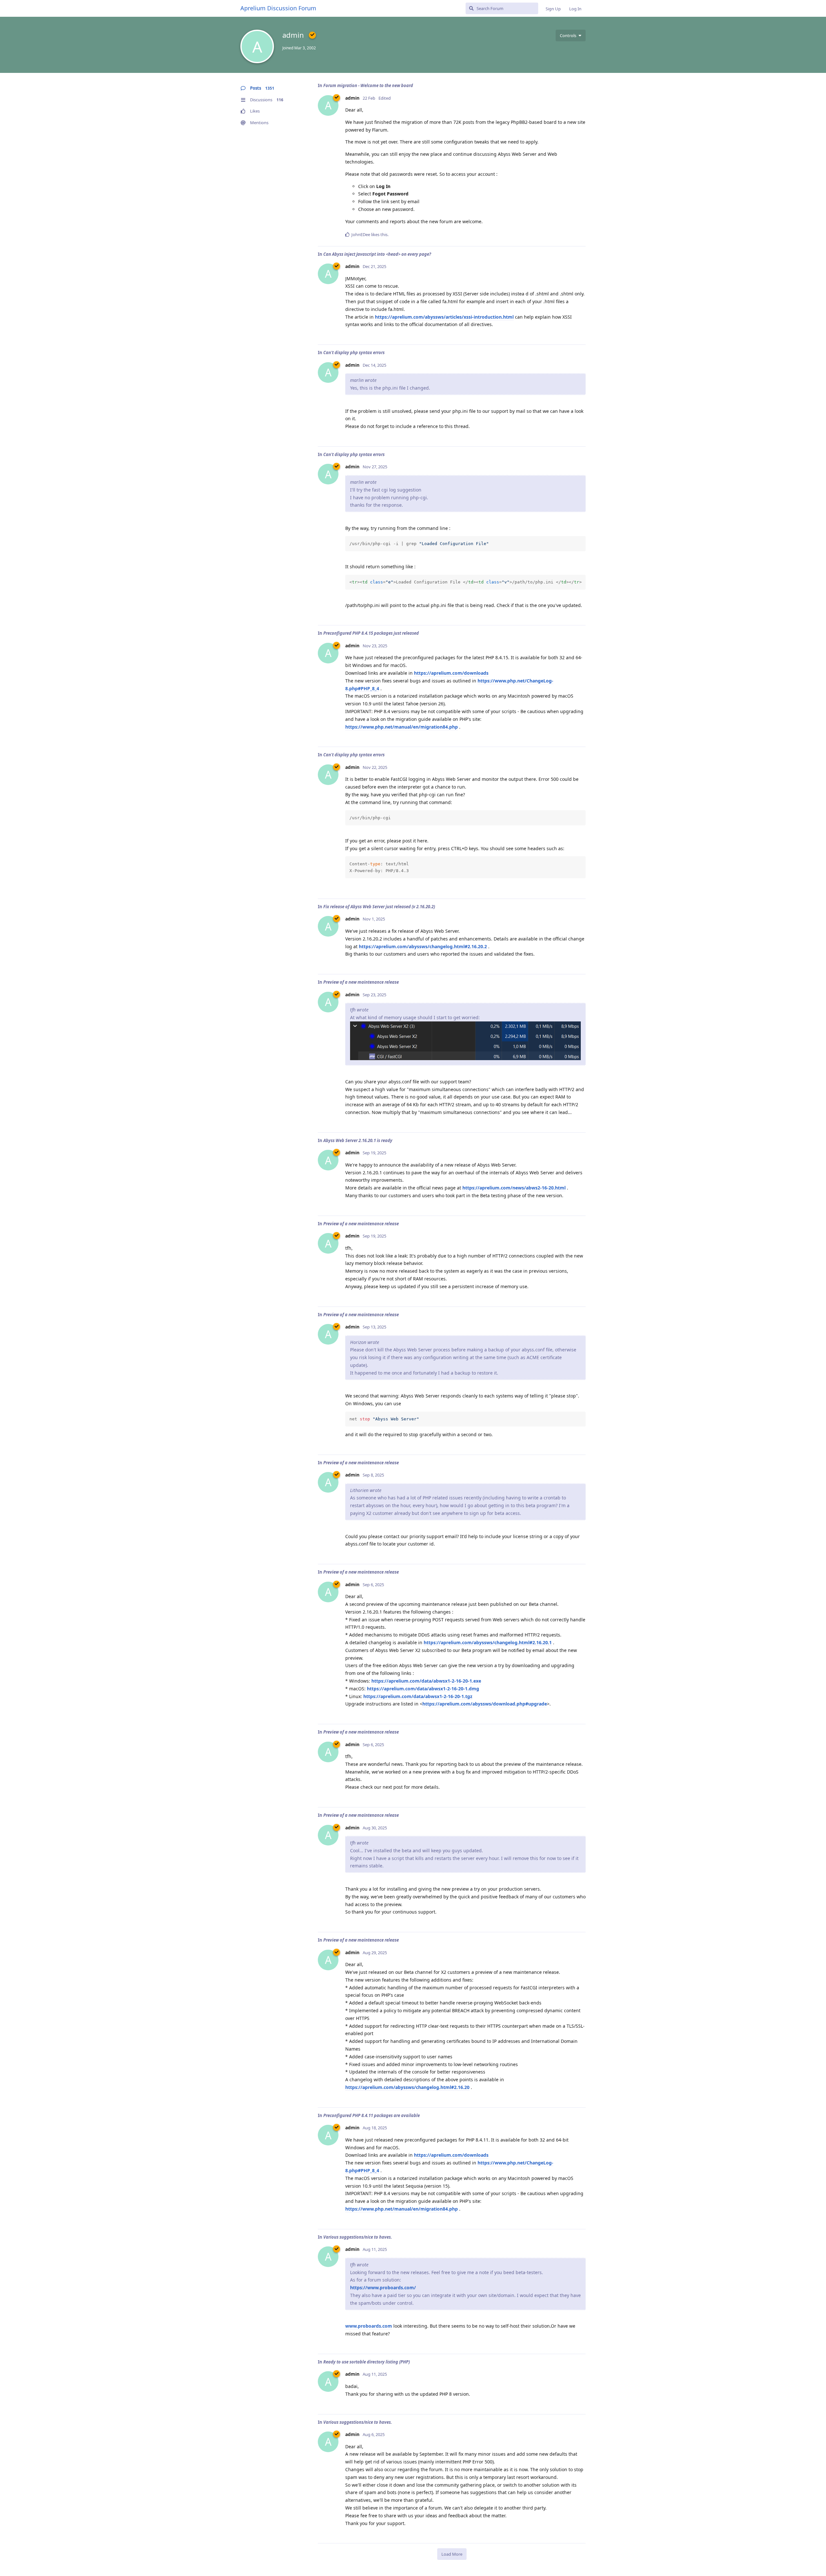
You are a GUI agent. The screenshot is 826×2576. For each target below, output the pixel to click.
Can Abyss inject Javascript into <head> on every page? (377, 254)
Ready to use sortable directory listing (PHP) (367, 2362)
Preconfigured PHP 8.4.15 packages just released (371, 633)
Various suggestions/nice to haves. (358, 2237)
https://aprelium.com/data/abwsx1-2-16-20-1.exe (426, 1681)
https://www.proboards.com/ (383, 2288)
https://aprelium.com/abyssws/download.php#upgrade (485, 1704)
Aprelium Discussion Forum (278, 8)
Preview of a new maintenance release (361, 982)
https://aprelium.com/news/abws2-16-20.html (514, 1188)
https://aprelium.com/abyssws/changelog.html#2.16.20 (407, 2087)
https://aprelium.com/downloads (451, 673)
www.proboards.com (369, 2326)
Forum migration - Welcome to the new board (368, 85)
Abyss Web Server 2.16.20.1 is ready (358, 1140)
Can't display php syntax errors (354, 353)
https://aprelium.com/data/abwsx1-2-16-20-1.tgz (418, 1696)
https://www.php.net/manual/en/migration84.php (402, 727)
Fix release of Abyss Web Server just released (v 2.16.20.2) (379, 907)
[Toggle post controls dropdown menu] (580, 234)
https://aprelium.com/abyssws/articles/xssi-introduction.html (444, 317)
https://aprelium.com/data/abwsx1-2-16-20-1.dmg (423, 1689)
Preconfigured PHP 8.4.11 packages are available (372, 2115)
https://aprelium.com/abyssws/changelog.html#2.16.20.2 (423, 946)
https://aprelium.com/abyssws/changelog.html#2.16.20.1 (488, 1642)
